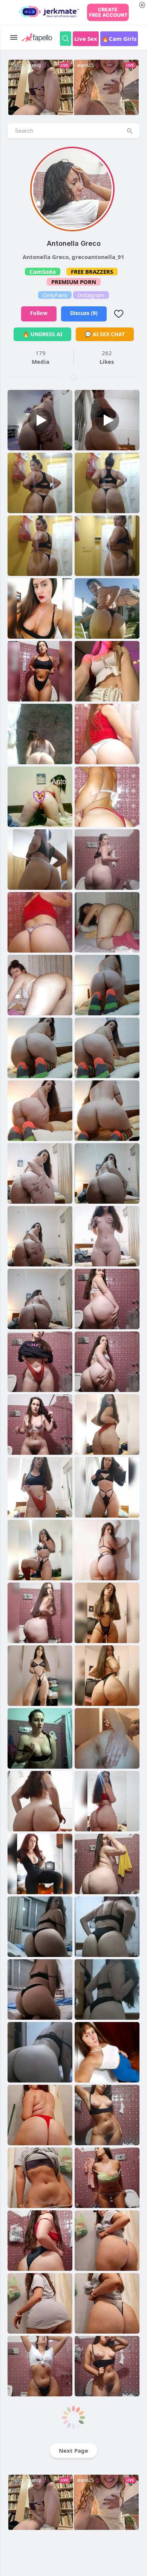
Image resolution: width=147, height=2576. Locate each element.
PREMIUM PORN (74, 282)
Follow (39, 313)
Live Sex (86, 39)
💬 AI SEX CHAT (105, 334)
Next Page (73, 2450)
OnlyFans (55, 295)
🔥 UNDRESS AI (42, 334)
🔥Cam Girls (119, 39)
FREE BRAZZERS (92, 272)
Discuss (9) (84, 313)
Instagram (91, 295)
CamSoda (43, 272)
